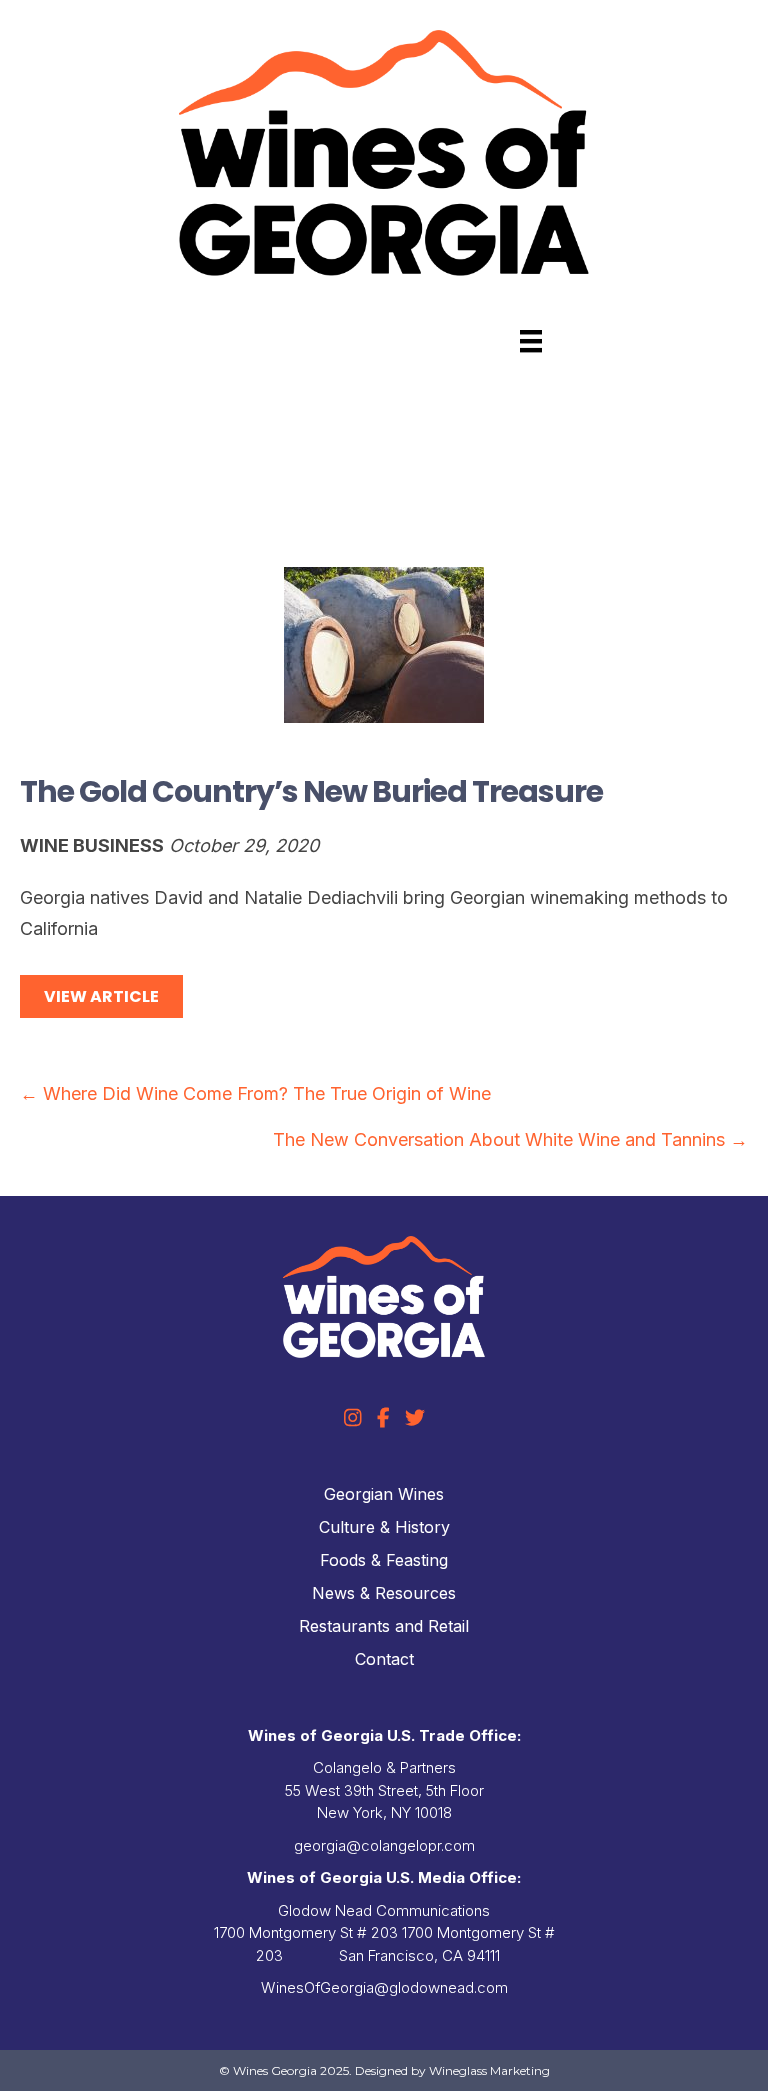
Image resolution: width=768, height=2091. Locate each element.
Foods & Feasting (384, 1560)
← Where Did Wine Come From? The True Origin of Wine (255, 1093)
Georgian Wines (384, 1494)
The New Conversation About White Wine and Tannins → (510, 1139)
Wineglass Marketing (489, 2070)
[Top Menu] (531, 341)
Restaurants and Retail (384, 1626)
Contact (384, 1659)
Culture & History (384, 1527)
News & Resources (384, 1593)
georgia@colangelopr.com (384, 1845)
